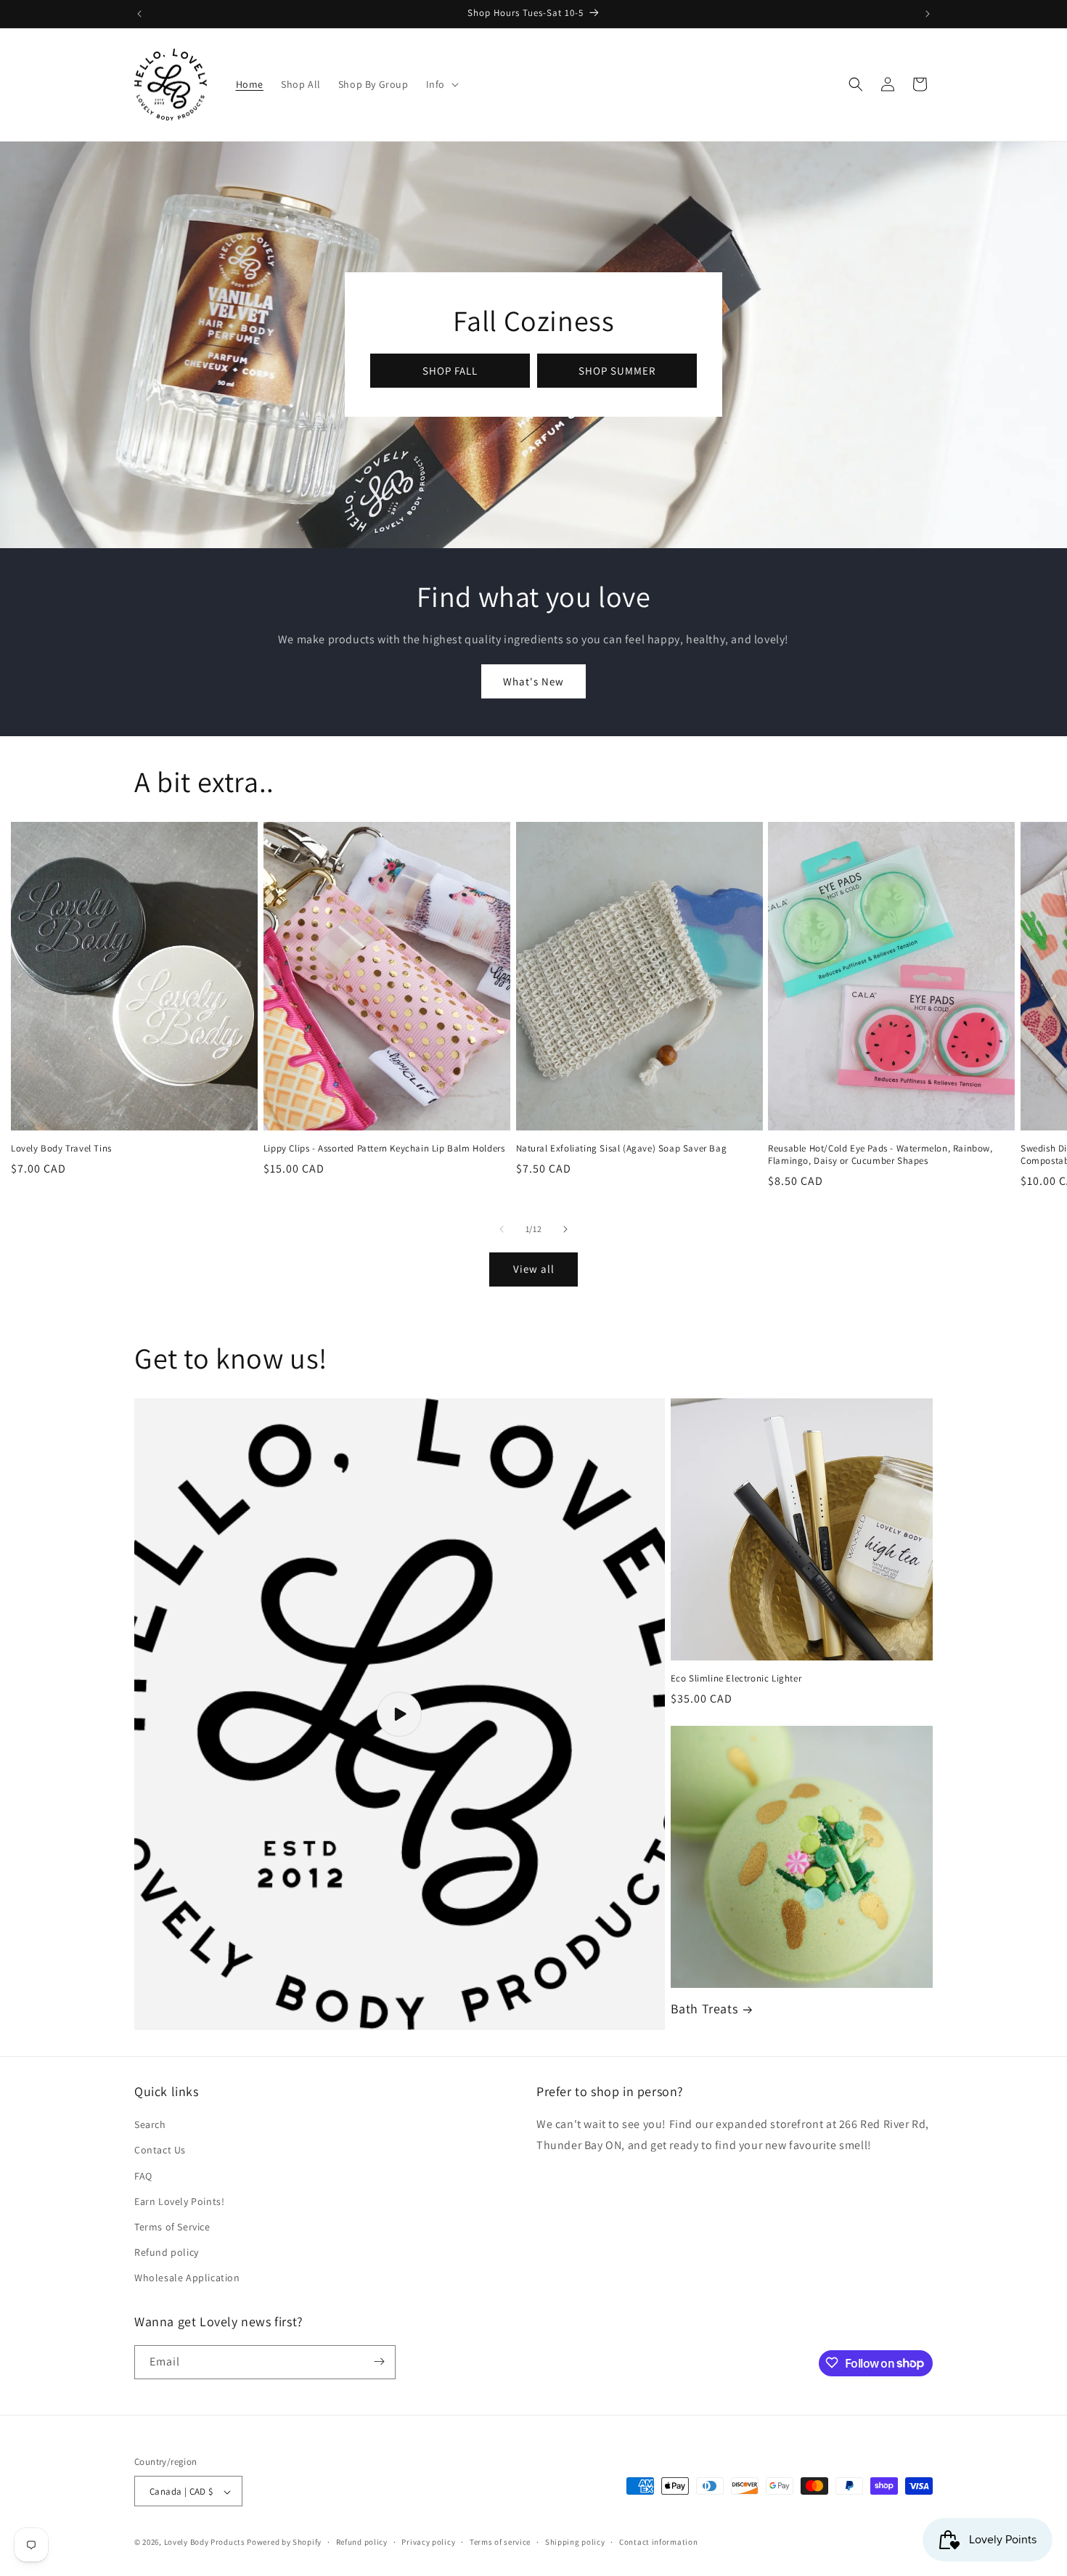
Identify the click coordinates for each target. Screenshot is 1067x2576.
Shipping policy (575, 2542)
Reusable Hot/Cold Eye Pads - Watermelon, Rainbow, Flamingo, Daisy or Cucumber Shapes (880, 1155)
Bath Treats (704, 2009)
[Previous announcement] (139, 14)
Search (150, 2124)
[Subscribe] (379, 2361)
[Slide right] (565, 1229)
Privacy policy (428, 2542)
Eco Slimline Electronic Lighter (736, 1679)
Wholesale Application (187, 2278)
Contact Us (160, 2151)
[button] (441, 84)
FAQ (143, 2176)
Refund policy (167, 2252)
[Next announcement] (928, 14)
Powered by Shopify (284, 2543)
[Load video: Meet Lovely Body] (400, 1714)
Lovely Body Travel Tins (61, 1149)
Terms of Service (172, 2227)
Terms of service (500, 2542)
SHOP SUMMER (617, 371)
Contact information (658, 2542)
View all (534, 1269)
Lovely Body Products (205, 2543)
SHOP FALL (450, 371)
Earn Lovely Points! (179, 2201)
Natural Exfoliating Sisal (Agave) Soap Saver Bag (622, 1149)
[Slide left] (502, 1229)
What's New (533, 681)
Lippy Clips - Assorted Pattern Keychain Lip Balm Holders (384, 1149)
